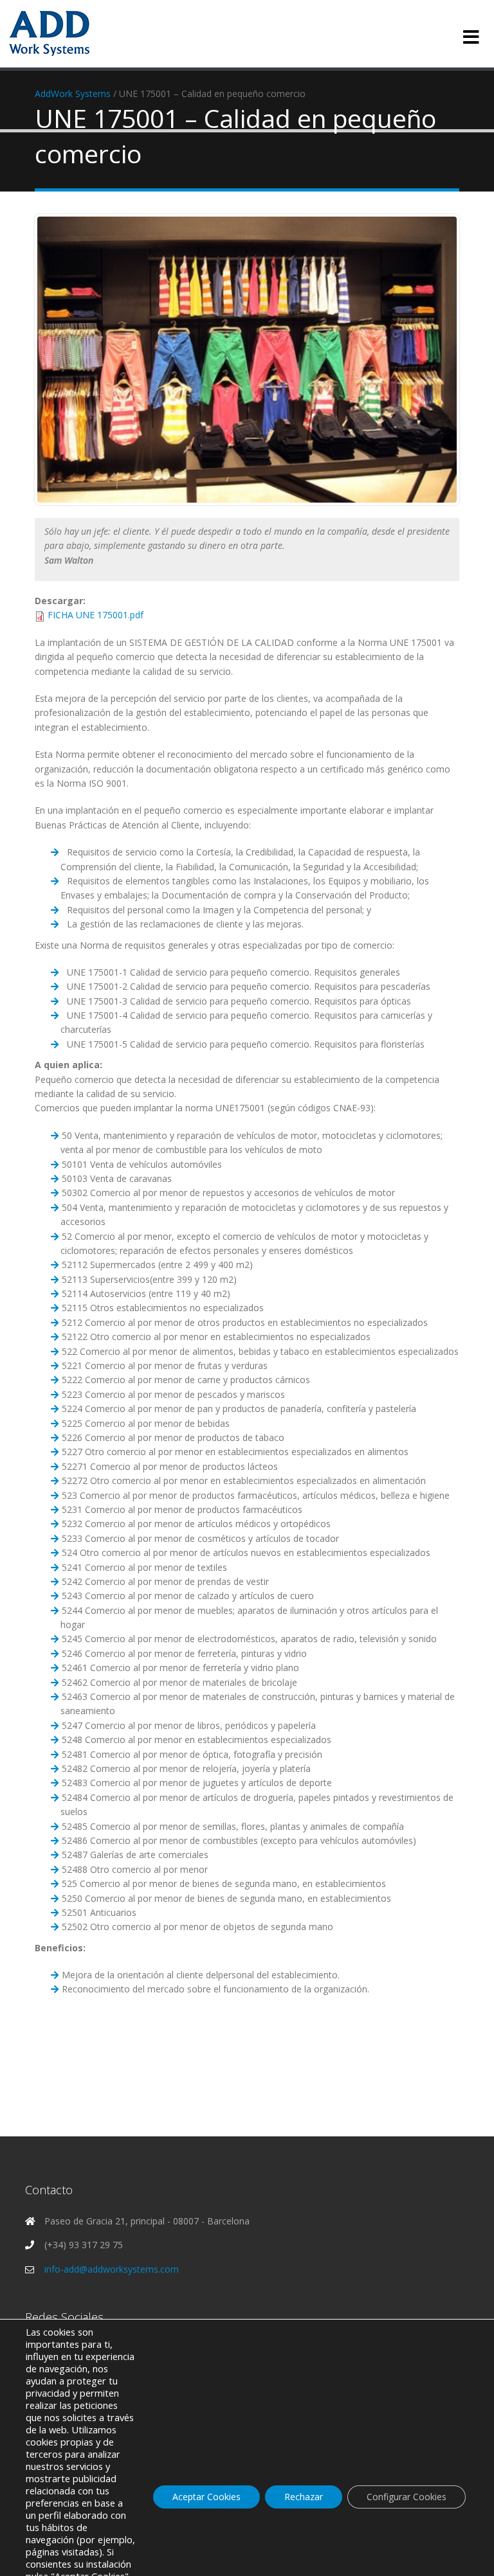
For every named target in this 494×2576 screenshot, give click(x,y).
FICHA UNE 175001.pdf (96, 615)
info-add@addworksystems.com (112, 2269)
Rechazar (304, 2497)
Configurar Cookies (407, 2497)
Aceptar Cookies (206, 2497)
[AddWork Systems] (49, 32)
